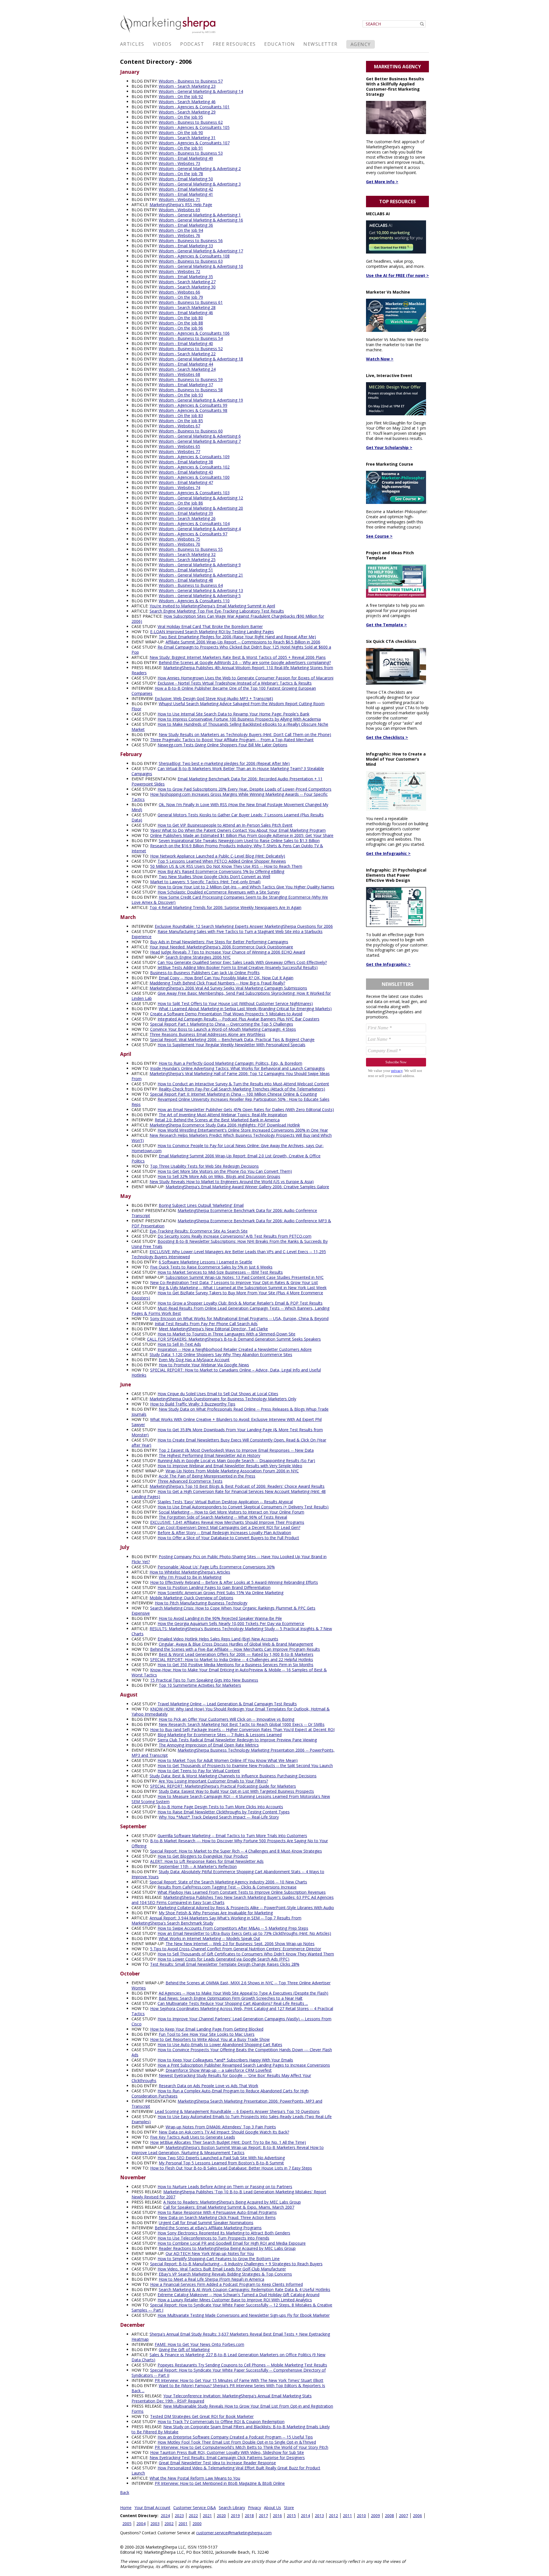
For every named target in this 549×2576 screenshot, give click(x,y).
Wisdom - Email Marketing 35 (186, 277)
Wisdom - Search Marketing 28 (187, 307)
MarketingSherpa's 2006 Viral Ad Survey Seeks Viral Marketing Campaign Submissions (228, 988)
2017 (263, 2516)
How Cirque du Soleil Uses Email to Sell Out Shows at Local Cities (218, 1394)
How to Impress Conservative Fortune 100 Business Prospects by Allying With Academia (239, 719)
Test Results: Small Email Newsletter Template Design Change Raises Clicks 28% (225, 1964)
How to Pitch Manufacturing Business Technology (201, 1603)
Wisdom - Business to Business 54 (191, 338)
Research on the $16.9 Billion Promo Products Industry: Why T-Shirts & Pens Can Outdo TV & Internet (227, 848)
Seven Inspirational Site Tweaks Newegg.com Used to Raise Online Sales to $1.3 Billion (239, 841)
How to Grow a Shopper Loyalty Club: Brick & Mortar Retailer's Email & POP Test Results (240, 1303)
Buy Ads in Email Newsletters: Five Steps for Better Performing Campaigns (219, 942)
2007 (403, 2516)
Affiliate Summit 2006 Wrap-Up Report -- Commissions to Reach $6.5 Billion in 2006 (243, 642)
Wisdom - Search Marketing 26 (187, 518)
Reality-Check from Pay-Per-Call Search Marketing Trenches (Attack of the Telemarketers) (242, 1089)
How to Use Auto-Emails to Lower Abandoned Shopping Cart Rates (220, 2044)
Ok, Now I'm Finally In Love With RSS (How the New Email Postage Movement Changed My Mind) (230, 807)
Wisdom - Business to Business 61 (191, 302)
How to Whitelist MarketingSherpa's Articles (190, 1572)
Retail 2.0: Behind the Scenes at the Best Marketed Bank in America (217, 1120)
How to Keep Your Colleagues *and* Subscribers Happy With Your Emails (225, 2060)
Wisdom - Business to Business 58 (191, 390)
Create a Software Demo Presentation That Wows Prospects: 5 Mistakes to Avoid (226, 1014)
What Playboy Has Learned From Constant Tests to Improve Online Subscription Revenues (242, 1892)
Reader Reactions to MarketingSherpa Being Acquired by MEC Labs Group (227, 2248)
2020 (221, 2516)
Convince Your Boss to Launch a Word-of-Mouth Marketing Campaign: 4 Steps (223, 1029)
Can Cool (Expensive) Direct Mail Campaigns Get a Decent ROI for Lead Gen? (229, 1527)
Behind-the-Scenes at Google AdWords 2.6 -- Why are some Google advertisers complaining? (245, 662)
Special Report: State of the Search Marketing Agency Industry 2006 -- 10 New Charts (228, 1882)
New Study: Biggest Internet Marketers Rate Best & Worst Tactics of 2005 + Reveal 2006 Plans (238, 657)
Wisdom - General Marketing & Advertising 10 (201, 266)
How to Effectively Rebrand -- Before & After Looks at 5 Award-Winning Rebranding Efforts (234, 1582)
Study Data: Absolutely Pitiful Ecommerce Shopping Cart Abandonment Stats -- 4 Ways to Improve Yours (228, 1874)
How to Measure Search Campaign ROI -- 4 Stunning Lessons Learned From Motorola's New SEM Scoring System (231, 1799)
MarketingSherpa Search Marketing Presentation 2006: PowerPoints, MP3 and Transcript (227, 2104)
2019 (235, 2516)
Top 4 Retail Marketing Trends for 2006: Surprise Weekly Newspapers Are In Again (225, 907)
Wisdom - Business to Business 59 (191, 379)
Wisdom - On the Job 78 (181, 174)
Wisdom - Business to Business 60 (191, 431)
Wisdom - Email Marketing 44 (186, 364)
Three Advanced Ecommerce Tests (190, 1481)
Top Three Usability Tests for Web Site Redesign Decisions (204, 1166)
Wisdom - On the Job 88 (181, 323)
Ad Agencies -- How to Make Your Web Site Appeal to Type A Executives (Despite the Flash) (243, 1993)
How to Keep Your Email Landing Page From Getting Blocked (207, 2029)
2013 (319, 2516)
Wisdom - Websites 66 (179, 292)
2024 (165, 2516)
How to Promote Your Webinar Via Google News (204, 1365)
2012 (333, 2516)
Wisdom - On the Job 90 (181, 132)
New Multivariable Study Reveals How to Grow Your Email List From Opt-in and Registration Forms (232, 2409)
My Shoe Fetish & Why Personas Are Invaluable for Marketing (216, 1913)
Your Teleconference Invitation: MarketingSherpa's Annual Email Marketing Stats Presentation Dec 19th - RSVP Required (222, 2398)
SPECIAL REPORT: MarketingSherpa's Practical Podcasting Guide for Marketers (223, 1786)
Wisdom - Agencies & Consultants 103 (194, 493)
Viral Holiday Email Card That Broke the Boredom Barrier (210, 626)
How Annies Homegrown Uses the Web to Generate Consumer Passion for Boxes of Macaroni (245, 678)
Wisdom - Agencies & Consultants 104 (194, 524)
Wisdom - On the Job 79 (181, 297)
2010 (361, 2516)
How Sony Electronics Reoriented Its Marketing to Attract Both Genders (224, 2233)
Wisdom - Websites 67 (179, 426)
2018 (249, 2516)
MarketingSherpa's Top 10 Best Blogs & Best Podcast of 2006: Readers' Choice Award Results (237, 1486)
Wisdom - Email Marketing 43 (186, 472)
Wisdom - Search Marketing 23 (187, 86)
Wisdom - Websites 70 (179, 544)
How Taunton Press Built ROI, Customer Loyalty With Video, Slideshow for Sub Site (227, 2452)
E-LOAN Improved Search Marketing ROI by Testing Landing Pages (212, 632)
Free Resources (234, 44)
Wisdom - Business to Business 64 (191, 585)
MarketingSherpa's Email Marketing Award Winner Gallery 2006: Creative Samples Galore (247, 1187)
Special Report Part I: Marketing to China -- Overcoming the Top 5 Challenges (222, 1024)
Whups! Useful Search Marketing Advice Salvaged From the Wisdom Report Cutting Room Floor (228, 706)
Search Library (232, 2508)
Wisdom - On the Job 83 (181, 415)
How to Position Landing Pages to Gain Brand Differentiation (214, 1587)
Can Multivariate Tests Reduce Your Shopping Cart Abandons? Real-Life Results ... (233, 2003)
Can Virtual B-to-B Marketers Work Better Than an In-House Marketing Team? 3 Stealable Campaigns (228, 771)
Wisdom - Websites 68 (179, 374)
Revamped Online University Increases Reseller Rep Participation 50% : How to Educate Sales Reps (230, 1102)
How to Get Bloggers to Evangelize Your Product (203, 1856)
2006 (417, 2516)
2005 (127, 2524)
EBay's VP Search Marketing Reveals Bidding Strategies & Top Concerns (225, 2274)
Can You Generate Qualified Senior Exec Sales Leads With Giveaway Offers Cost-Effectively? (242, 962)
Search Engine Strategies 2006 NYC (198, 957)
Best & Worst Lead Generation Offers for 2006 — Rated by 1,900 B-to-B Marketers (236, 1654)
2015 (291, 2516)
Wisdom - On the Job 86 (181, 503)
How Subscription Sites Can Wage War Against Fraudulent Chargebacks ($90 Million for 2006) (228, 619)
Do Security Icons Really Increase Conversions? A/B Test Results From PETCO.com (234, 1236)
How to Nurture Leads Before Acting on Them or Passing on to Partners (225, 2187)
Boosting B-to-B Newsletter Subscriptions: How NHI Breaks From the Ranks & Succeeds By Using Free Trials (230, 1244)
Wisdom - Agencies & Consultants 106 (194, 333)
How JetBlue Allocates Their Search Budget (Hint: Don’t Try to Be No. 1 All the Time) (228, 2142)
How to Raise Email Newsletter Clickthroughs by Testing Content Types (224, 1812)
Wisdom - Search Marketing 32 (187, 554)
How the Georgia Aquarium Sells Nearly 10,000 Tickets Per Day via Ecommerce (231, 1623)
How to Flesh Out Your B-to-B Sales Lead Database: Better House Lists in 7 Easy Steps (231, 2168)
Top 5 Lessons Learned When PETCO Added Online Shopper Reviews (222, 861)
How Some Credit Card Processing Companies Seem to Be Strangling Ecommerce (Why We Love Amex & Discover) (230, 900)
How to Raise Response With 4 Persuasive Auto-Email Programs (217, 2212)
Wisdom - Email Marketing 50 (186, 179)
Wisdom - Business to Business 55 (191, 549)
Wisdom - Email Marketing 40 (186, 343)
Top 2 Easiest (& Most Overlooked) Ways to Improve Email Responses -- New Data (236, 1450)
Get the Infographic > (388, 853)
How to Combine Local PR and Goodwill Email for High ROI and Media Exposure (232, 2243)
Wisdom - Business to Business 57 (191, 81)
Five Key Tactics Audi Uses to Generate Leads (193, 2137)
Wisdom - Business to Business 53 (191, 153)
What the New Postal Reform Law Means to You (195, 2478)
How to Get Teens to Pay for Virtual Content (199, 1771)
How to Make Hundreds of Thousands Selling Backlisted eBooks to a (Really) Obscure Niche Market (230, 727)
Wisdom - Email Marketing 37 (186, 385)
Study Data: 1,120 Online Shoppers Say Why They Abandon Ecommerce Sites (221, 1354)
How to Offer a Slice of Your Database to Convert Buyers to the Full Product (228, 1538)
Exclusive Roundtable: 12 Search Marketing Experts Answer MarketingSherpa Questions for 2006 (244, 926)
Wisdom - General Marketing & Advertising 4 (200, 529)
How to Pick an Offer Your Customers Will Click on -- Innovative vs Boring (226, 1719)
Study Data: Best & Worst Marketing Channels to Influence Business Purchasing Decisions (233, 1776)
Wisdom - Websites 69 (179, 210)
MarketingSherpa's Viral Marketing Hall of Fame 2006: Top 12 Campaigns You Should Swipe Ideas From (231, 1076)
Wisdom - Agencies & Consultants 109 (194, 457)
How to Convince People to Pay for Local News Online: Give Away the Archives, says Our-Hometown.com (228, 1148)
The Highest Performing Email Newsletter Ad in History (209, 1455)
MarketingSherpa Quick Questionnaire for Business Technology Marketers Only (223, 1399)
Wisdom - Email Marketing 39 (186, 513)
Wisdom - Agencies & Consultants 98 (193, 410)
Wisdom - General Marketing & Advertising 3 (200, 184)
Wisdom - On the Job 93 (181, 395)
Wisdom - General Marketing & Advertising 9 (200, 565)
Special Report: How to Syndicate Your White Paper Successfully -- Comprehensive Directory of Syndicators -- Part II (229, 2373)
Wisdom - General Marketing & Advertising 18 (201, 359)
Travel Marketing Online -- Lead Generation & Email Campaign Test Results (227, 1704)
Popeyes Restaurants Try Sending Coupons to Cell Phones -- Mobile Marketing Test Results (242, 2365)
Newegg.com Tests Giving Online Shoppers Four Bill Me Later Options (222, 745)
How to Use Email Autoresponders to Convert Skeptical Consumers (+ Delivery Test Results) (243, 1507)
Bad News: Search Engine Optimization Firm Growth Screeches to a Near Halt (231, 1998)
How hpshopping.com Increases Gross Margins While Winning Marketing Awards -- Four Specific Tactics (230, 797)
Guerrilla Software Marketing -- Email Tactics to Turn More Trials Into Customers (232, 1836)
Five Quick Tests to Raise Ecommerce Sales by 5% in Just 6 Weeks (211, 1267)
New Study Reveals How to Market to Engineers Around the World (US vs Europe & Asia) (232, 1182)
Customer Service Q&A (195, 2508)
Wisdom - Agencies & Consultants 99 (193, 405)
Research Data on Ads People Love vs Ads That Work (208, 2086)
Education (280, 44)
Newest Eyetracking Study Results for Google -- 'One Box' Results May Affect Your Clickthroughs (221, 2078)
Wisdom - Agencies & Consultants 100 (194, 477)
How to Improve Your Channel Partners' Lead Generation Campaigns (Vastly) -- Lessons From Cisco (231, 2021)
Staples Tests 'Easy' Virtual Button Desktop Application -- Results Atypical (225, 1502)
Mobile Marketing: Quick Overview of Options (191, 1598)
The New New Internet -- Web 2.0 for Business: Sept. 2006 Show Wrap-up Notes (240, 1944)
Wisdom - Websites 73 (179, 163)
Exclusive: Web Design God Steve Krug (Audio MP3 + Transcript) (214, 698)
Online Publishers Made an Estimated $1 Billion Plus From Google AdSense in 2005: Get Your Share (242, 835)
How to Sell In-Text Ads (179, 1344)
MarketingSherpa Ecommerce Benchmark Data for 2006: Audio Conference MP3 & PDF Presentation (231, 1223)
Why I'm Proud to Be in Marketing (190, 1577)
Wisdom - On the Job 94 (181, 230)
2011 (347, 2516)
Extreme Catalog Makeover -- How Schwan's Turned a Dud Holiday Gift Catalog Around (238, 2295)
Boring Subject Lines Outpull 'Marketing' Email (201, 1205)
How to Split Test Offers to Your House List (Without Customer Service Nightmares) (235, 1003)
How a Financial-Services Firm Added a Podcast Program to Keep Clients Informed (226, 2284)
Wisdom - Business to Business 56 (191, 241)
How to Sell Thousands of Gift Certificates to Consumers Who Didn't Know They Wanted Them (246, 1954)
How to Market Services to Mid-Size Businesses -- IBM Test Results (220, 1272)
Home (126, 2508)
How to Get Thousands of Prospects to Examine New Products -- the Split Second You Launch (245, 1765)
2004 (141, 2524)
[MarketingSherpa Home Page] (169, 34)
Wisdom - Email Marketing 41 (186, 194)
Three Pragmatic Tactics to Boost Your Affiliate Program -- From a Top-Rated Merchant (232, 740)
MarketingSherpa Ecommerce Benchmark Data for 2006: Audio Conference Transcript (224, 1213)
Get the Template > (386, 625)
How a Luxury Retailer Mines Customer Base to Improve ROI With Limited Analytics (235, 2300)
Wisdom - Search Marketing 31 (187, 138)
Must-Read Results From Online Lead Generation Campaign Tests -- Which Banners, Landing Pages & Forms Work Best (230, 1311)
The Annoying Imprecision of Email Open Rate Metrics (209, 1745)
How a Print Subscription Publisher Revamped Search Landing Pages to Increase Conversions (244, 2065)
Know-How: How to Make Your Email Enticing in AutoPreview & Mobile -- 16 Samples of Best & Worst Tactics (229, 1672)
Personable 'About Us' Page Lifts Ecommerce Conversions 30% (216, 1567)
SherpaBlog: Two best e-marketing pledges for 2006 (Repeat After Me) (224, 763)
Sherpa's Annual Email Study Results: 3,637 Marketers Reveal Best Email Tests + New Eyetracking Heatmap (231, 2337)
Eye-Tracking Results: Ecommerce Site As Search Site (199, 1231)
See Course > (379, 536)
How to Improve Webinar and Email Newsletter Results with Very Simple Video (230, 1466)
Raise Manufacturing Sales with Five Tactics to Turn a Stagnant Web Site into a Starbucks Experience (227, 934)
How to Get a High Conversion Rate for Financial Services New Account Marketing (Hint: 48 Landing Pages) (229, 1494)
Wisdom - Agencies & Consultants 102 (194, 467)
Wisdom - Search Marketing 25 (187, 560)
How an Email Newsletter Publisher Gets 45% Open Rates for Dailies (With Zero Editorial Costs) (246, 1109)
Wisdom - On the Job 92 (181, 96)
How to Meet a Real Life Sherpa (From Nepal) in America (211, 2279)
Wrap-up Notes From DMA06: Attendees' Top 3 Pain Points (221, 2127)
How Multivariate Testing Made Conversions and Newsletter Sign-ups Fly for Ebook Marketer (244, 2315)
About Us (272, 2508)
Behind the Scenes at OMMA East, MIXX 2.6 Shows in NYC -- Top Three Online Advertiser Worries (231, 1985)
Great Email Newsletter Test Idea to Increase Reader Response (217, 2463)
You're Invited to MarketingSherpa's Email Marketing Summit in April (212, 606)
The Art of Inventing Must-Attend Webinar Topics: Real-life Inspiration (223, 1115)
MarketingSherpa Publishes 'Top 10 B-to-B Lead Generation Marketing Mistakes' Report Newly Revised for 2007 (229, 2194)
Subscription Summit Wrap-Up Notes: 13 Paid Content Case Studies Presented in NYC (245, 1277)
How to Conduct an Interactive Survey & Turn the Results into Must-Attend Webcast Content (243, 1084)
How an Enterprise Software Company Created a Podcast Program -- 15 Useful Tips (235, 2437)
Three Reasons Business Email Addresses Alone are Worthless (207, 1034)
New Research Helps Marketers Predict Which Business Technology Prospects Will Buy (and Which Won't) (232, 1138)
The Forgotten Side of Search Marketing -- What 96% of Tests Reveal (223, 1517)
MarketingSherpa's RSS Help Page (181, 205)
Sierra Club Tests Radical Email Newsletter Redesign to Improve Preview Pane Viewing (237, 1740)
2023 (179, 2516)
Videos (162, 44)
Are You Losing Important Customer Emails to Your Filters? (213, 1781)
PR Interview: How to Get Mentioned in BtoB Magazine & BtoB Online (220, 2483)
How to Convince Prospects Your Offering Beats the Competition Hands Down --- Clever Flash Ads (232, 2052)
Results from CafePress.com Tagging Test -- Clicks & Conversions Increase (227, 1887)
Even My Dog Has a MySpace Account (194, 1360)
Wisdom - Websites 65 (179, 446)
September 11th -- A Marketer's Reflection (198, 1866)
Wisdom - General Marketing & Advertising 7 (200, 441)
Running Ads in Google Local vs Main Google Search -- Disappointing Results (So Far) (236, 1461)
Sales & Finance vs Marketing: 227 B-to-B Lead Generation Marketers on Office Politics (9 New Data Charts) (228, 2357)
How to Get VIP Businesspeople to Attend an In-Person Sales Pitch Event (225, 825)
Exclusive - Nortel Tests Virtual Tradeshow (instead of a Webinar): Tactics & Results (235, 683)
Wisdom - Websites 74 (179, 488)
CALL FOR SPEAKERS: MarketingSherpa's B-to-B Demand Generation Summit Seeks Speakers (234, 1339)
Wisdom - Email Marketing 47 (186, 482)
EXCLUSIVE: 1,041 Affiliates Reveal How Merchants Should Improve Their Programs (227, 1522)
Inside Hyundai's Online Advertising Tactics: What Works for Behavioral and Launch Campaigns (237, 1068)
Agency (361, 44)
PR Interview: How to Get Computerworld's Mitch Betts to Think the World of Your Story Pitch (241, 2447)
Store (289, 2508)
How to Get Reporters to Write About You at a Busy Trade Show (210, 2039)
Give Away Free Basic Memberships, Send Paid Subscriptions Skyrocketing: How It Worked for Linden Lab (231, 996)
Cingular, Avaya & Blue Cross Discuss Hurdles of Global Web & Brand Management (236, 1644)
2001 (183, 2524)
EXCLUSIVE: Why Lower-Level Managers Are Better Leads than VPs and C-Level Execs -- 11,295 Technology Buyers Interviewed (229, 1254)
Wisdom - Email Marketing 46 (186, 313)
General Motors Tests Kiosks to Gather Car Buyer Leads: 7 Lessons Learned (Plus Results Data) (228, 817)
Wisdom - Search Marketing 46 (187, 102)
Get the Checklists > (387, 737)
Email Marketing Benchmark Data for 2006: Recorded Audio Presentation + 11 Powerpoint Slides (227, 781)
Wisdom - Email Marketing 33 (186, 246)
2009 (375, 2516)
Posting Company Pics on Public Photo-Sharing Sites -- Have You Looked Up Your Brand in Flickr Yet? (229, 1559)
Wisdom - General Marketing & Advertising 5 (200, 596)
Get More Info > (382, 182)
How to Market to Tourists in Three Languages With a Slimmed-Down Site (226, 1334)
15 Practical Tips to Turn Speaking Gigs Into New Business (204, 1680)
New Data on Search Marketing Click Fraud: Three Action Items (217, 2217)
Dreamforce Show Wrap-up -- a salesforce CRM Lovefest (219, 2070)
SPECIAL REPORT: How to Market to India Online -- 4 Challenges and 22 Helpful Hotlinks (232, 1659)
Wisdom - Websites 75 (179, 539)
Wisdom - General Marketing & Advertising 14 (201, 91)
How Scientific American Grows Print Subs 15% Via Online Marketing (220, 1593)
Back (125, 2492)
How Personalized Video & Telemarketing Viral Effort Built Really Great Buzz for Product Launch (226, 2470)
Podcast (192, 44)
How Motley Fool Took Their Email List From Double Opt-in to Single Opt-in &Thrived (237, 2442)
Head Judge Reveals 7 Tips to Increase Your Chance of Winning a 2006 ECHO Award (228, 952)
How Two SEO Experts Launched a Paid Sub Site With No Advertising (221, 2158)
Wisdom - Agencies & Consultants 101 (194, 107)
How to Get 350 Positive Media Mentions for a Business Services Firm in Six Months (235, 1665)
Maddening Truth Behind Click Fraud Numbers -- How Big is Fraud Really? (217, 983)
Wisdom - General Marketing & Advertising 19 (201, 400)
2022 (193, 2516)
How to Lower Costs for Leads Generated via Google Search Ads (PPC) (223, 1959)
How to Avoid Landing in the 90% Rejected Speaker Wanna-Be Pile (220, 1618)
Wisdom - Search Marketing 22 (187, 354)
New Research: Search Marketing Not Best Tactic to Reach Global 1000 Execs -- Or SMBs (242, 1724)
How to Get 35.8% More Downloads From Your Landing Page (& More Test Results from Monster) (227, 1432)
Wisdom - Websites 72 (179, 271)
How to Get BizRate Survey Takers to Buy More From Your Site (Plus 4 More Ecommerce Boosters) (227, 1295)
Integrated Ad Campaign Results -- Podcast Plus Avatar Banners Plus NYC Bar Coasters (238, 1019)
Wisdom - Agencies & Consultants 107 (194, 143)
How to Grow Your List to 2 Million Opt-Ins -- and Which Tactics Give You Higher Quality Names (246, 887)
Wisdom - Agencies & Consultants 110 (194, 601)
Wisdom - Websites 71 (179, 199)
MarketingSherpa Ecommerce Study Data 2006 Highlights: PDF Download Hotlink (225, 1125)
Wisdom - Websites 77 (179, 451)
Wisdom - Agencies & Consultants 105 (194, 127)
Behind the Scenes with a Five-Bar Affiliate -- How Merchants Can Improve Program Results (235, 1649)
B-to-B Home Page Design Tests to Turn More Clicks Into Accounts (220, 1807)
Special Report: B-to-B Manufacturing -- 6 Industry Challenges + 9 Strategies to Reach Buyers (236, 2264)
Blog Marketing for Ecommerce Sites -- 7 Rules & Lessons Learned (220, 1735)
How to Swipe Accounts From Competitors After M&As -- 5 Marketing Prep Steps (233, 1928)
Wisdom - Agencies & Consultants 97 (193, 534)
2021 (207, 2516)
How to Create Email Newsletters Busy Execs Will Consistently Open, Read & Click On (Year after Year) (229, 1442)
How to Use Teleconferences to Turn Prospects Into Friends (213, 2238)
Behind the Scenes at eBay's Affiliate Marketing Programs (208, 2228)
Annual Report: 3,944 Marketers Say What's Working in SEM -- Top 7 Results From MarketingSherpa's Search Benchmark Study (216, 1920)
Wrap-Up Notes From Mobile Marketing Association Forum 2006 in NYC (232, 1471)
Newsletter (320, 44)
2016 (277, 2516)
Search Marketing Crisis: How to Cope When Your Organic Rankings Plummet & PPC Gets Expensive (223, 1611)
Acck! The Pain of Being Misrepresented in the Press (207, 1476)
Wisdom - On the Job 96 (181, 328)
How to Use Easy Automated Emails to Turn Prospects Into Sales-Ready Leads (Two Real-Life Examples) (232, 2119)
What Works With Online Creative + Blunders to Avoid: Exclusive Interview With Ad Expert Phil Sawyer (227, 1422)
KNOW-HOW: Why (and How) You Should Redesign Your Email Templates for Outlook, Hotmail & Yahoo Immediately (231, 1711)
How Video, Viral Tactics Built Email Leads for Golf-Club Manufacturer (222, 2269)
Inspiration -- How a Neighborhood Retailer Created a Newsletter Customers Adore (235, 1349)
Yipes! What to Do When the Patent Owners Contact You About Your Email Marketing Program (238, 830)
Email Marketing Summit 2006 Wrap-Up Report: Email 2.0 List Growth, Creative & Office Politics (226, 1158)
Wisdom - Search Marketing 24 (187, 369)
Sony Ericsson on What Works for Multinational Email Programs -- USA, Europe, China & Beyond (239, 1318)
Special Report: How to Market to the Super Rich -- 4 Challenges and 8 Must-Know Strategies (236, 1851)
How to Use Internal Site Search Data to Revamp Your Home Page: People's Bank (233, 714)
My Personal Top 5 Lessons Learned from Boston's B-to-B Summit (221, 2163)
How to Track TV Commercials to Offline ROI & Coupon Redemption (221, 2422)
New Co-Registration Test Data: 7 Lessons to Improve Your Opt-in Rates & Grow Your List (234, 1282)
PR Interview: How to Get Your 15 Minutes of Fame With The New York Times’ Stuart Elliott (239, 2380)
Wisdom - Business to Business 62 (191, 122)
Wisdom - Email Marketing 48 (186, 580)
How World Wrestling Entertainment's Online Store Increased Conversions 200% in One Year (243, 1130)
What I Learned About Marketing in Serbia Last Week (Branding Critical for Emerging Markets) (245, 1009)
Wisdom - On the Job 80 (181, 318)
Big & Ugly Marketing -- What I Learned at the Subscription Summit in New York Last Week (243, 1288)
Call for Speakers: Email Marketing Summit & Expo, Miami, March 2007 (229, 2207)
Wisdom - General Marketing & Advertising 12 (201, 498)
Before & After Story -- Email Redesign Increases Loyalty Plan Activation (224, 1533)
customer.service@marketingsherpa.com (234, 2533)
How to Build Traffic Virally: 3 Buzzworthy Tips (193, 1404)
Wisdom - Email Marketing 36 (186, 225)
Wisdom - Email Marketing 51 (186, 570)
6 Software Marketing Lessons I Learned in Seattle (205, 1262)
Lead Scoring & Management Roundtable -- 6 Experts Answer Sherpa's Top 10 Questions (237, 2111)
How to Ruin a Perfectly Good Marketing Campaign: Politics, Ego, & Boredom (230, 1063)
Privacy (254, 2508)
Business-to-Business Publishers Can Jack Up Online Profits (205, 973)
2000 (197, 2524)
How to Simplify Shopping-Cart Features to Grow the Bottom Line (219, 2259)
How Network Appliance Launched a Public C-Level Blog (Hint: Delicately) (218, 856)
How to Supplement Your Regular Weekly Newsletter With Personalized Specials (231, 1045)
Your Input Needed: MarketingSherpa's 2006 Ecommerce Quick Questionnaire (221, 947)
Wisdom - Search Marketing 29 (187, 112)
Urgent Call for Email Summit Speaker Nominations (206, 2223)
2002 (169, 2524)
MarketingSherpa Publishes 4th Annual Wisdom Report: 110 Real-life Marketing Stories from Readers (232, 670)
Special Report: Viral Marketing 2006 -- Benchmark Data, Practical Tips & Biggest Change (232, 1039)
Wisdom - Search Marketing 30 (187, 287)
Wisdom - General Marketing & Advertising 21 (201, 575)
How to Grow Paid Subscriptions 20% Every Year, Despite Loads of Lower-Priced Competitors (244, 789)
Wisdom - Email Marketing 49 (186, 158)
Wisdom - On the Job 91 (181, 148)
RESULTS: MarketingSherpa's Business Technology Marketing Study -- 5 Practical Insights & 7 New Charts (232, 1631)
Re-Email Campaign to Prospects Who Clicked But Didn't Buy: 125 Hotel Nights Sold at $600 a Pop (231, 650)
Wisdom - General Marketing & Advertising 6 (200, 436)
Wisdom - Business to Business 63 (191, 261)
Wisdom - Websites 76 (179, 235)
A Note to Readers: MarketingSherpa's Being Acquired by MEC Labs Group (232, 2202)
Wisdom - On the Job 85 (181, 421)
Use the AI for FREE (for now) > (397, 275)
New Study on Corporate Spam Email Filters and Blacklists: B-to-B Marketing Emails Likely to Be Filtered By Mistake (231, 2429)
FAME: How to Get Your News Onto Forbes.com (199, 2344)
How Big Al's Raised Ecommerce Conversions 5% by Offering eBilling (221, 871)
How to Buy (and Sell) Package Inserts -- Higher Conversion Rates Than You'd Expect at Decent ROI (242, 1729)
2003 (155, 2524)
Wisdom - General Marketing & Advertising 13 (201, 590)
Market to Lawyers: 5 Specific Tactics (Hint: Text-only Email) (205, 882)
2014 (305, 2516)
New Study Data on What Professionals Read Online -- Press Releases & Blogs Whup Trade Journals (230, 1412)
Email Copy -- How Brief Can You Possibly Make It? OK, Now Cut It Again (226, 978)
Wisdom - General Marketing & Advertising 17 (201, 251)
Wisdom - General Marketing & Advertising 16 (201, 220)
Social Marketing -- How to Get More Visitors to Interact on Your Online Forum (231, 1512)
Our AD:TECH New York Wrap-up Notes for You (210, 2253)
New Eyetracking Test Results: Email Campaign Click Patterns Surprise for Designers (227, 2458)
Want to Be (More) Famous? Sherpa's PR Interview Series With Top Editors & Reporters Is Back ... (228, 2388)
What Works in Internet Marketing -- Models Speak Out (209, 1938)
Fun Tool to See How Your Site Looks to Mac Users (207, 2034)
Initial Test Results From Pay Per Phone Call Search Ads (206, 1324)
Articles (132, 44)
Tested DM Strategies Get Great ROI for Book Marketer (202, 2416)
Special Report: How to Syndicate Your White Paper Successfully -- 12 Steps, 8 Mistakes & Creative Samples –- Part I (232, 2307)
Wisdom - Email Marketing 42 (186, 189)
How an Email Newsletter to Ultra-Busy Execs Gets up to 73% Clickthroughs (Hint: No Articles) (244, 1933)
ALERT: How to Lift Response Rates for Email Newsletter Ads (207, 1861)
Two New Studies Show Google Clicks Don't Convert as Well (214, 877)
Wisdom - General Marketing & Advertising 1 (200, 215)
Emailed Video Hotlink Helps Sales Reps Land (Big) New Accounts (218, 1639)
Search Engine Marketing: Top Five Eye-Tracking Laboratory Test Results (217, 611)
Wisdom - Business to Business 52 (191, 349)
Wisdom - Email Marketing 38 (186, 462)
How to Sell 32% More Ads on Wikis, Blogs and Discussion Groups (219, 1176)
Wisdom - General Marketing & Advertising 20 (201, 508)
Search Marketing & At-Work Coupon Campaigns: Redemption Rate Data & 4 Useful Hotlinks (244, 2289)
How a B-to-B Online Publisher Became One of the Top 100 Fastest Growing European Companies (224, 691)
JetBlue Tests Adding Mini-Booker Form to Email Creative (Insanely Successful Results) (238, 967)
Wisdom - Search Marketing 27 (187, 282)
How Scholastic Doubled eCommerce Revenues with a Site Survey (219, 892)
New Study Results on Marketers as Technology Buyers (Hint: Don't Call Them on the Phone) (245, 734)
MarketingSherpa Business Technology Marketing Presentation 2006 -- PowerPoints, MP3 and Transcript (233, 1753)
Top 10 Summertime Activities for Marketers (200, 1685)
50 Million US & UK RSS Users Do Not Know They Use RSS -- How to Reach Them (226, 866)
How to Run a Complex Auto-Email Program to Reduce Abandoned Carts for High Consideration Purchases (220, 2093)
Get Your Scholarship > (389, 447)
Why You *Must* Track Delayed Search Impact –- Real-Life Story (219, 1817)
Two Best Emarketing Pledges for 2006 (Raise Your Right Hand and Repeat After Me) (237, 637)
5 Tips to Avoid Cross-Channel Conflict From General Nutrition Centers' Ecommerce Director (236, 1949)
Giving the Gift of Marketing (184, 2349)
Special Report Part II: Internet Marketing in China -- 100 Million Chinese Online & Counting (233, 1094)
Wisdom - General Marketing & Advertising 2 (200, 169)
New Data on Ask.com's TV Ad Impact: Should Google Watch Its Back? (224, 2132)
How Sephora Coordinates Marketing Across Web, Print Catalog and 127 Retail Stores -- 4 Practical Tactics (232, 2011)
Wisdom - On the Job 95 (181, 117)
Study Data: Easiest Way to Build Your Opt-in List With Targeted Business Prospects (236, 1791)
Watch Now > (380, 359)
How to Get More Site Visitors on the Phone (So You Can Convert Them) (225, 1171)
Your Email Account (152, 2508)
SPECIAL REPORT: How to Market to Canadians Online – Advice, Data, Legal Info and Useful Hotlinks (226, 1372)
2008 (389, 2516)
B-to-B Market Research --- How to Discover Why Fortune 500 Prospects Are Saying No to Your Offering (230, 1843)
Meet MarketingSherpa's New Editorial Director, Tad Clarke (213, 1329)
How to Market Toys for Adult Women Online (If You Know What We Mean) (228, 1760)
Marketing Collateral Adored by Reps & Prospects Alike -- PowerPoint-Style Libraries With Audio (246, 1908)
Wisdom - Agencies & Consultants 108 (194, 256)
